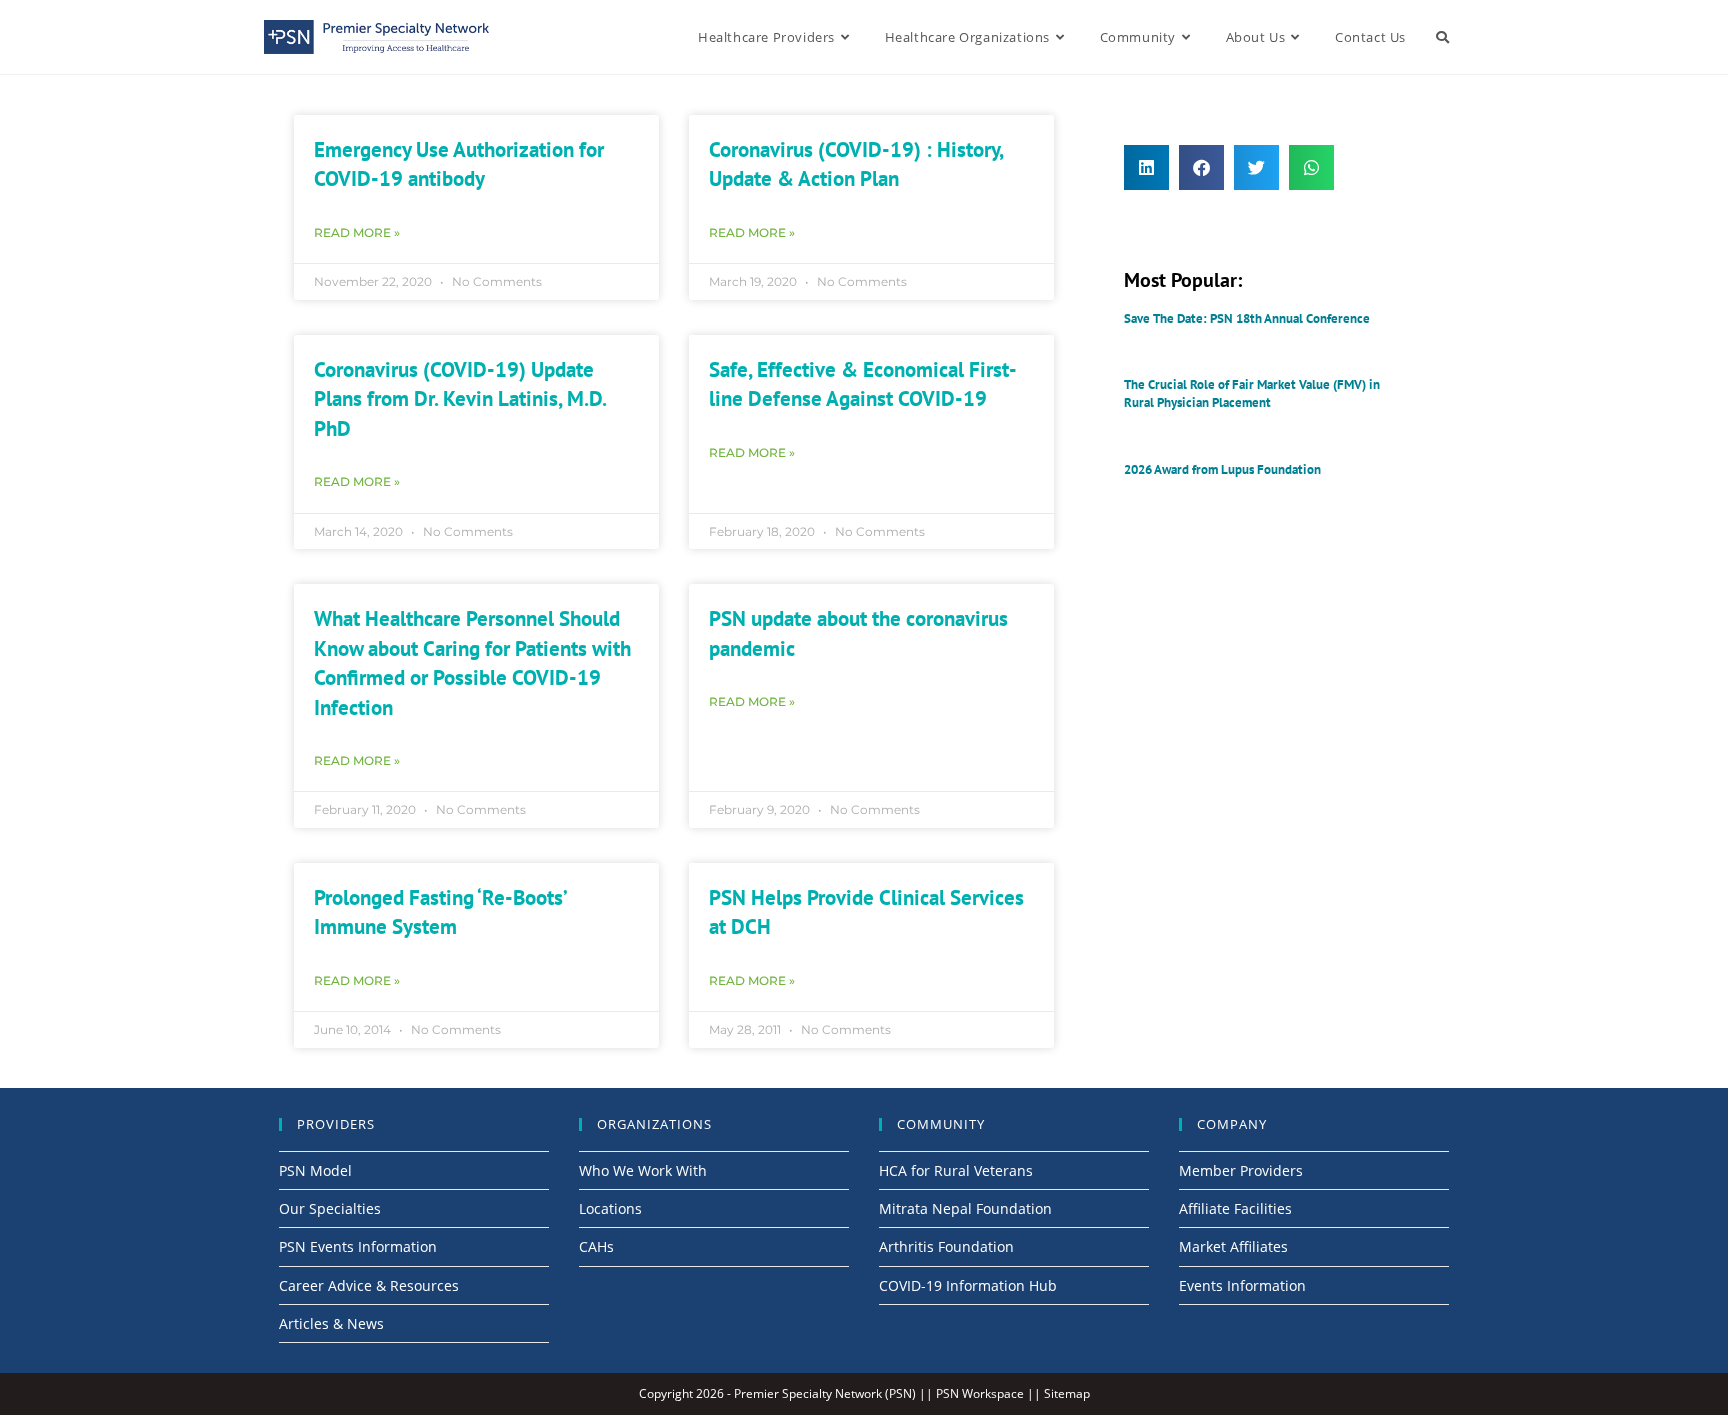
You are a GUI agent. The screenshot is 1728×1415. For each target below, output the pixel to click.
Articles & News (331, 1323)
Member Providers (1241, 1170)
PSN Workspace (980, 1393)
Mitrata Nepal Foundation (965, 1208)
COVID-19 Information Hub (968, 1285)
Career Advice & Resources (369, 1285)
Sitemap (1067, 1393)
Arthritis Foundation (946, 1246)
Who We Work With (643, 1170)
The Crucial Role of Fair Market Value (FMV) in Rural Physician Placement (1252, 393)
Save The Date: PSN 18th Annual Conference (1247, 318)
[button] (1146, 167)
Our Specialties (330, 1208)
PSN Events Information (358, 1246)
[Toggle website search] (1442, 37)
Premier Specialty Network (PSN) (825, 1393)
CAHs (596, 1246)
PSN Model (315, 1170)
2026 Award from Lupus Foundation (1222, 469)
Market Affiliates (1233, 1246)
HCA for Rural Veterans (956, 1170)
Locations (610, 1208)
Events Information (1242, 1285)
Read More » (357, 232)
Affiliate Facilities (1235, 1208)
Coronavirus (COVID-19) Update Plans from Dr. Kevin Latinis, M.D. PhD (460, 399)
